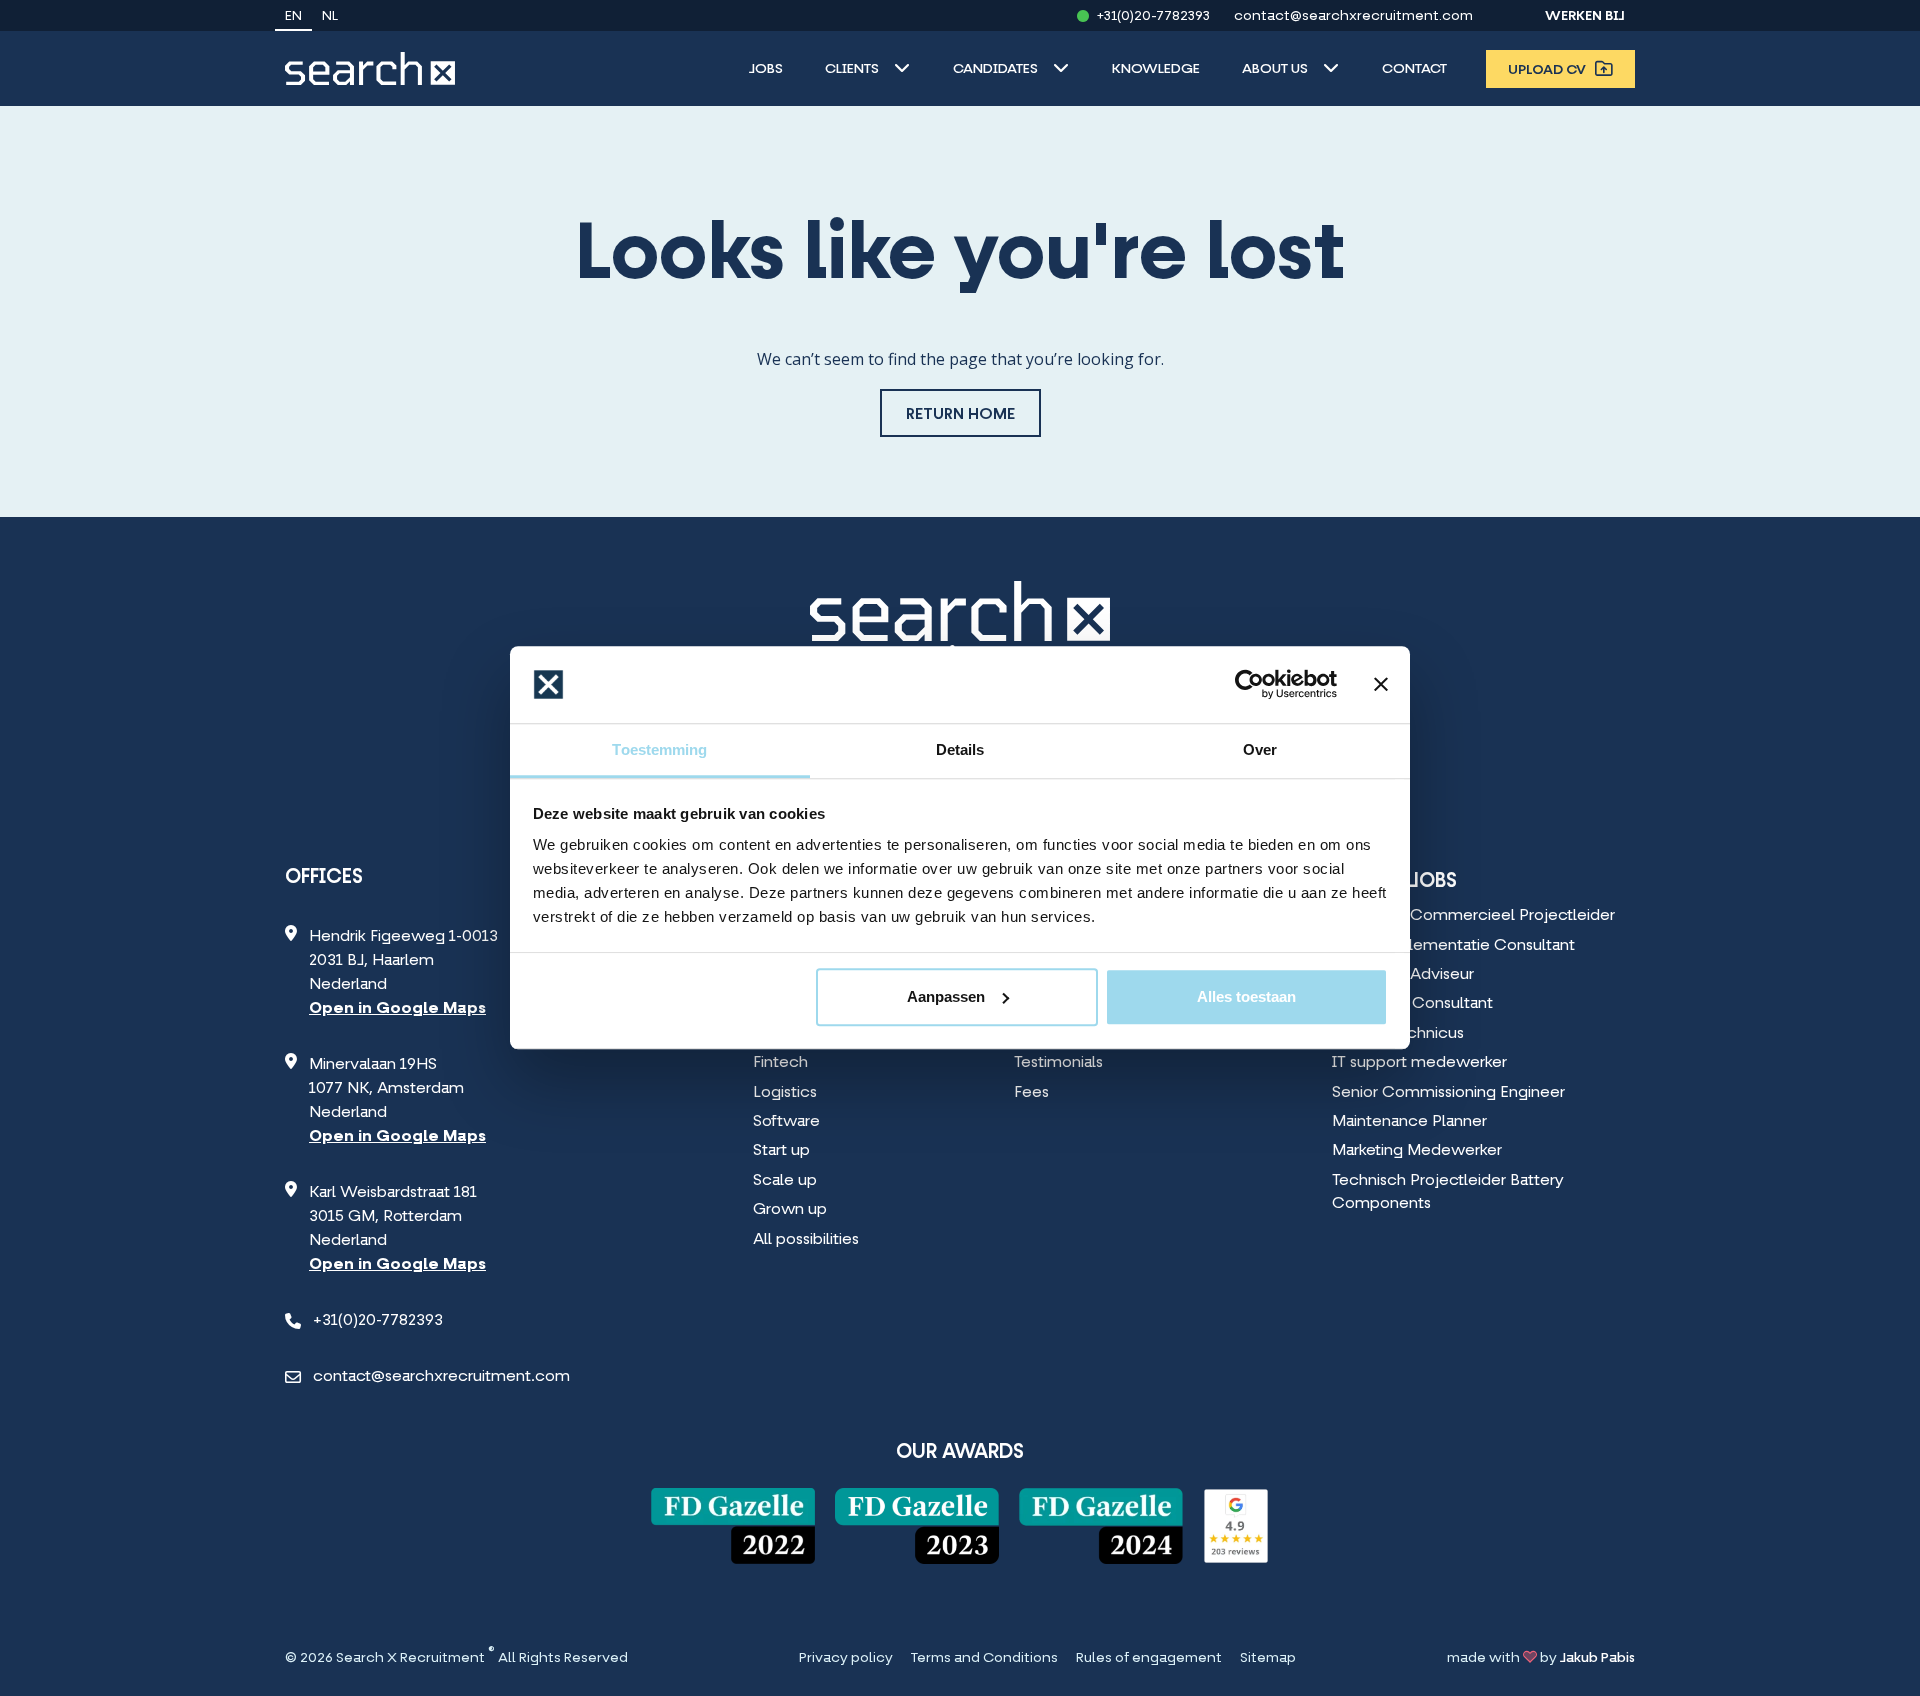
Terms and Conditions (984, 1659)
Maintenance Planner (1409, 1122)
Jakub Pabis (1597, 1658)
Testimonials (1058, 1063)
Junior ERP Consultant (1412, 1004)
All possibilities (806, 1240)
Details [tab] (960, 749)
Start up (781, 1151)
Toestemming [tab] (659, 749)
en (293, 17)
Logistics (785, 1093)
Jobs (766, 69)
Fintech (780, 1063)
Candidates (995, 69)
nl (330, 17)
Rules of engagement (1149, 1659)
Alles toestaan (1246, 996)
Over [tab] (1260, 749)
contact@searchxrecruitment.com (1353, 17)
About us (1275, 69)
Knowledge (1156, 69)
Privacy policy (846, 1659)
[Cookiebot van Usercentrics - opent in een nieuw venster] (1249, 685)
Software (786, 1122)
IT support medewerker (1419, 1063)
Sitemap (1268, 1659)
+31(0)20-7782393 (1153, 17)
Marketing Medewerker (1417, 1151)
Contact (1414, 69)
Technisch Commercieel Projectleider (1473, 916)
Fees (1031, 1093)
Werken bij (1585, 17)
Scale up (785, 1181)
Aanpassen (946, 996)
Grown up (790, 1210)
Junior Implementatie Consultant (1453, 946)
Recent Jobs (1394, 882)
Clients (852, 69)
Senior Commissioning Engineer (1448, 1093)
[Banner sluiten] (1381, 685)
